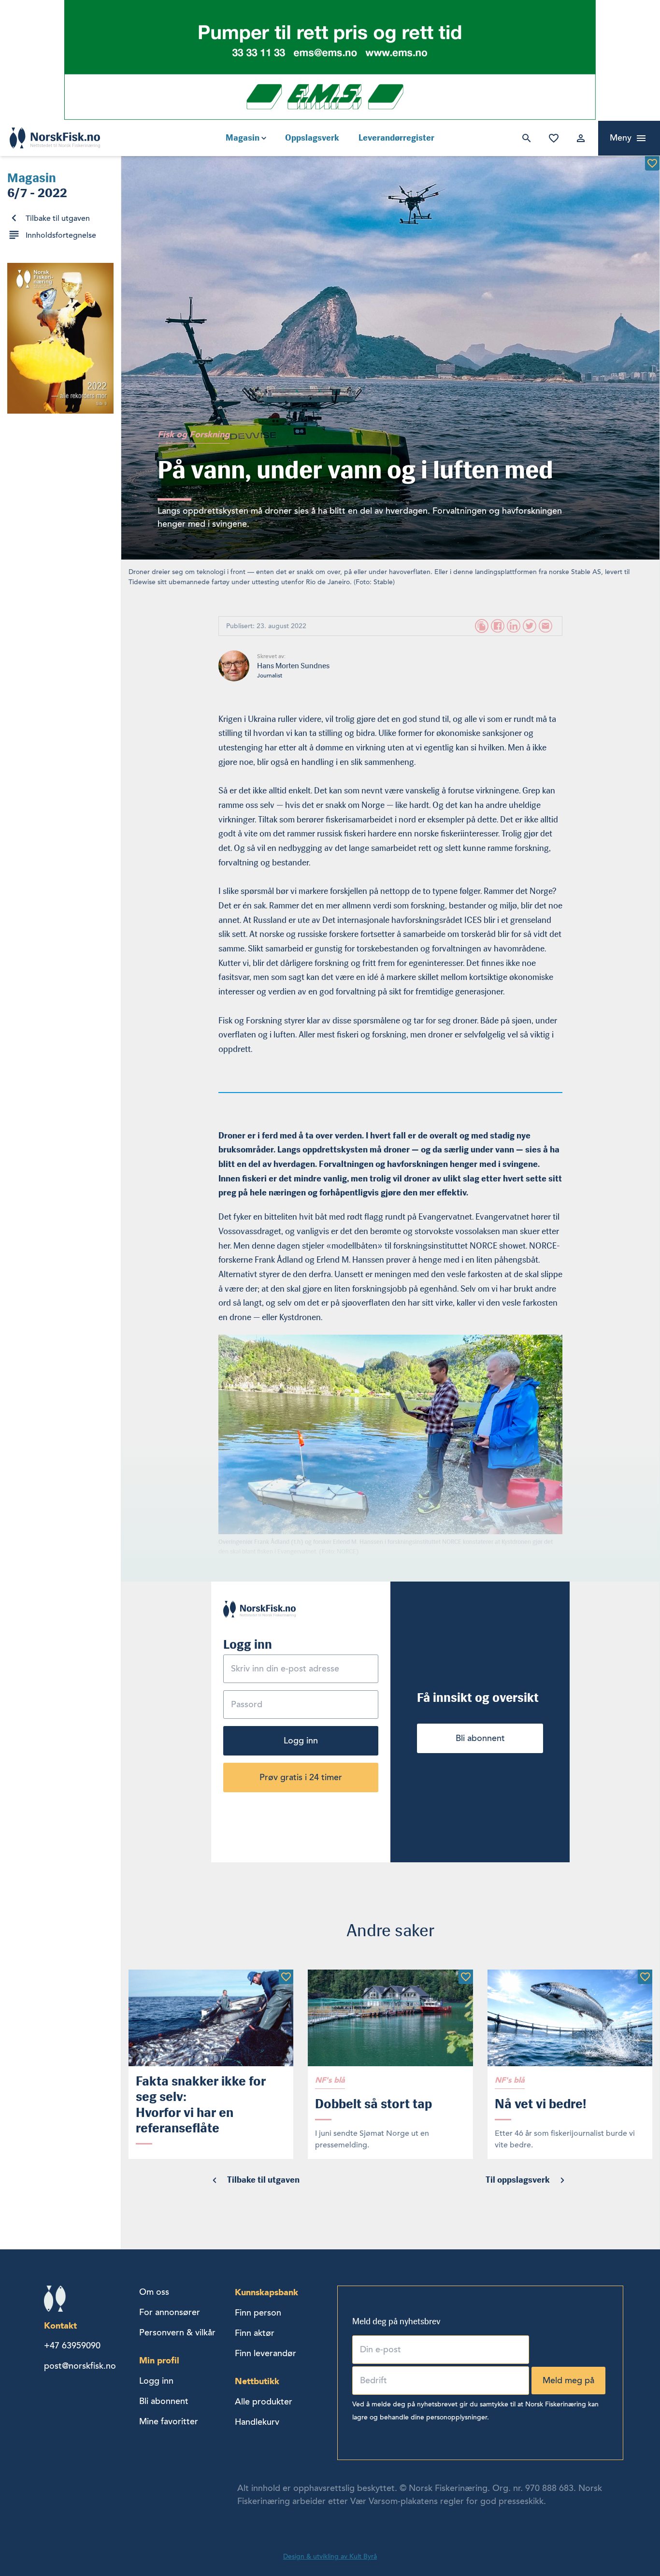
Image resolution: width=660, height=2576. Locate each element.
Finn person (258, 2313)
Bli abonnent (480, 1738)
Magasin (243, 138)
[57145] (645, 1977)
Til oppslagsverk (518, 2180)
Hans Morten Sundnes (293, 666)
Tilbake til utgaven (58, 218)
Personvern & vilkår (177, 2332)
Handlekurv (257, 2422)
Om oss (154, 2292)
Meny (621, 138)
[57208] (286, 1977)
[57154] (466, 1977)
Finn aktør (255, 2333)
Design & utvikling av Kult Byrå (330, 2556)
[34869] (652, 163)
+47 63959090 (72, 2346)
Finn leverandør (265, 2353)
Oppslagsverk (312, 138)
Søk (525, 138)
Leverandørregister (396, 138)
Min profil (159, 2360)
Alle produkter (264, 2402)
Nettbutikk (257, 2381)
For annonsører (170, 2312)
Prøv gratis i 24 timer (301, 1777)
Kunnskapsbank (266, 2292)
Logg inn (579, 138)
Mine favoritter (552, 138)
